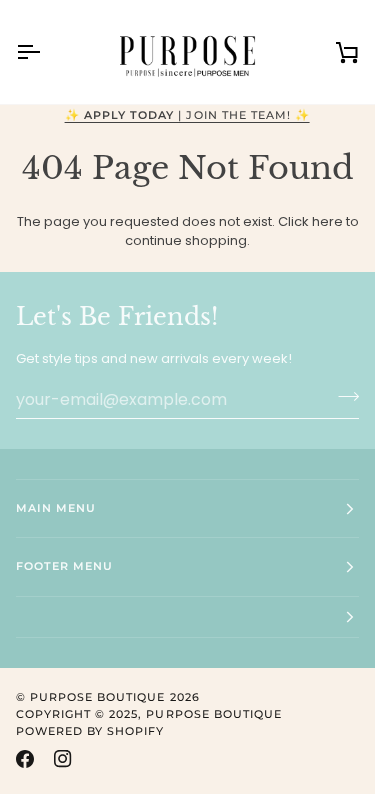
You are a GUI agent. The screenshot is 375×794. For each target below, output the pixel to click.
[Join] (342, 397)
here (327, 221)
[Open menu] (46, 52)
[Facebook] (25, 759)
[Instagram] (63, 759)
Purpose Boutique (97, 697)
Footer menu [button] (64, 566)
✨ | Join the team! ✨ (187, 115)
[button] (187, 617)
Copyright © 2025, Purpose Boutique (149, 714)
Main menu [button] (56, 508)
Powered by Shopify (90, 731)
